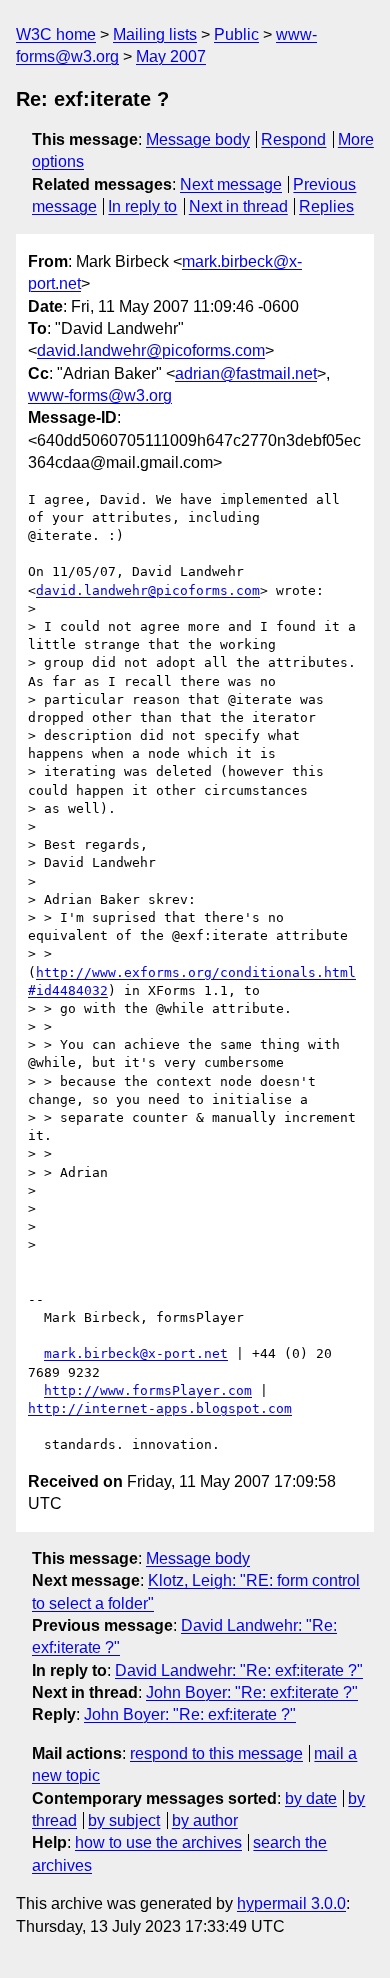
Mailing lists (155, 34)
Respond (293, 139)
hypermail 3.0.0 (291, 1903)
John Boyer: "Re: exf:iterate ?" (252, 1692)
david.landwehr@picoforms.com (151, 350)
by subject (124, 1820)
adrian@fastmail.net (246, 373)
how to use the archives (158, 1842)
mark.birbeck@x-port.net (136, 1353)
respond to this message (216, 1753)
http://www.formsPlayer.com (148, 1390)
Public (236, 34)
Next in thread (238, 206)
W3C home (56, 34)
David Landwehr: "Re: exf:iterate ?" (239, 1670)
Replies (326, 206)
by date (311, 1798)
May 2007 (171, 56)
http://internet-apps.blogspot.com (160, 1408)
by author (205, 1820)
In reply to (142, 206)
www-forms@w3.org (100, 395)
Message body (198, 139)
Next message (231, 184)
